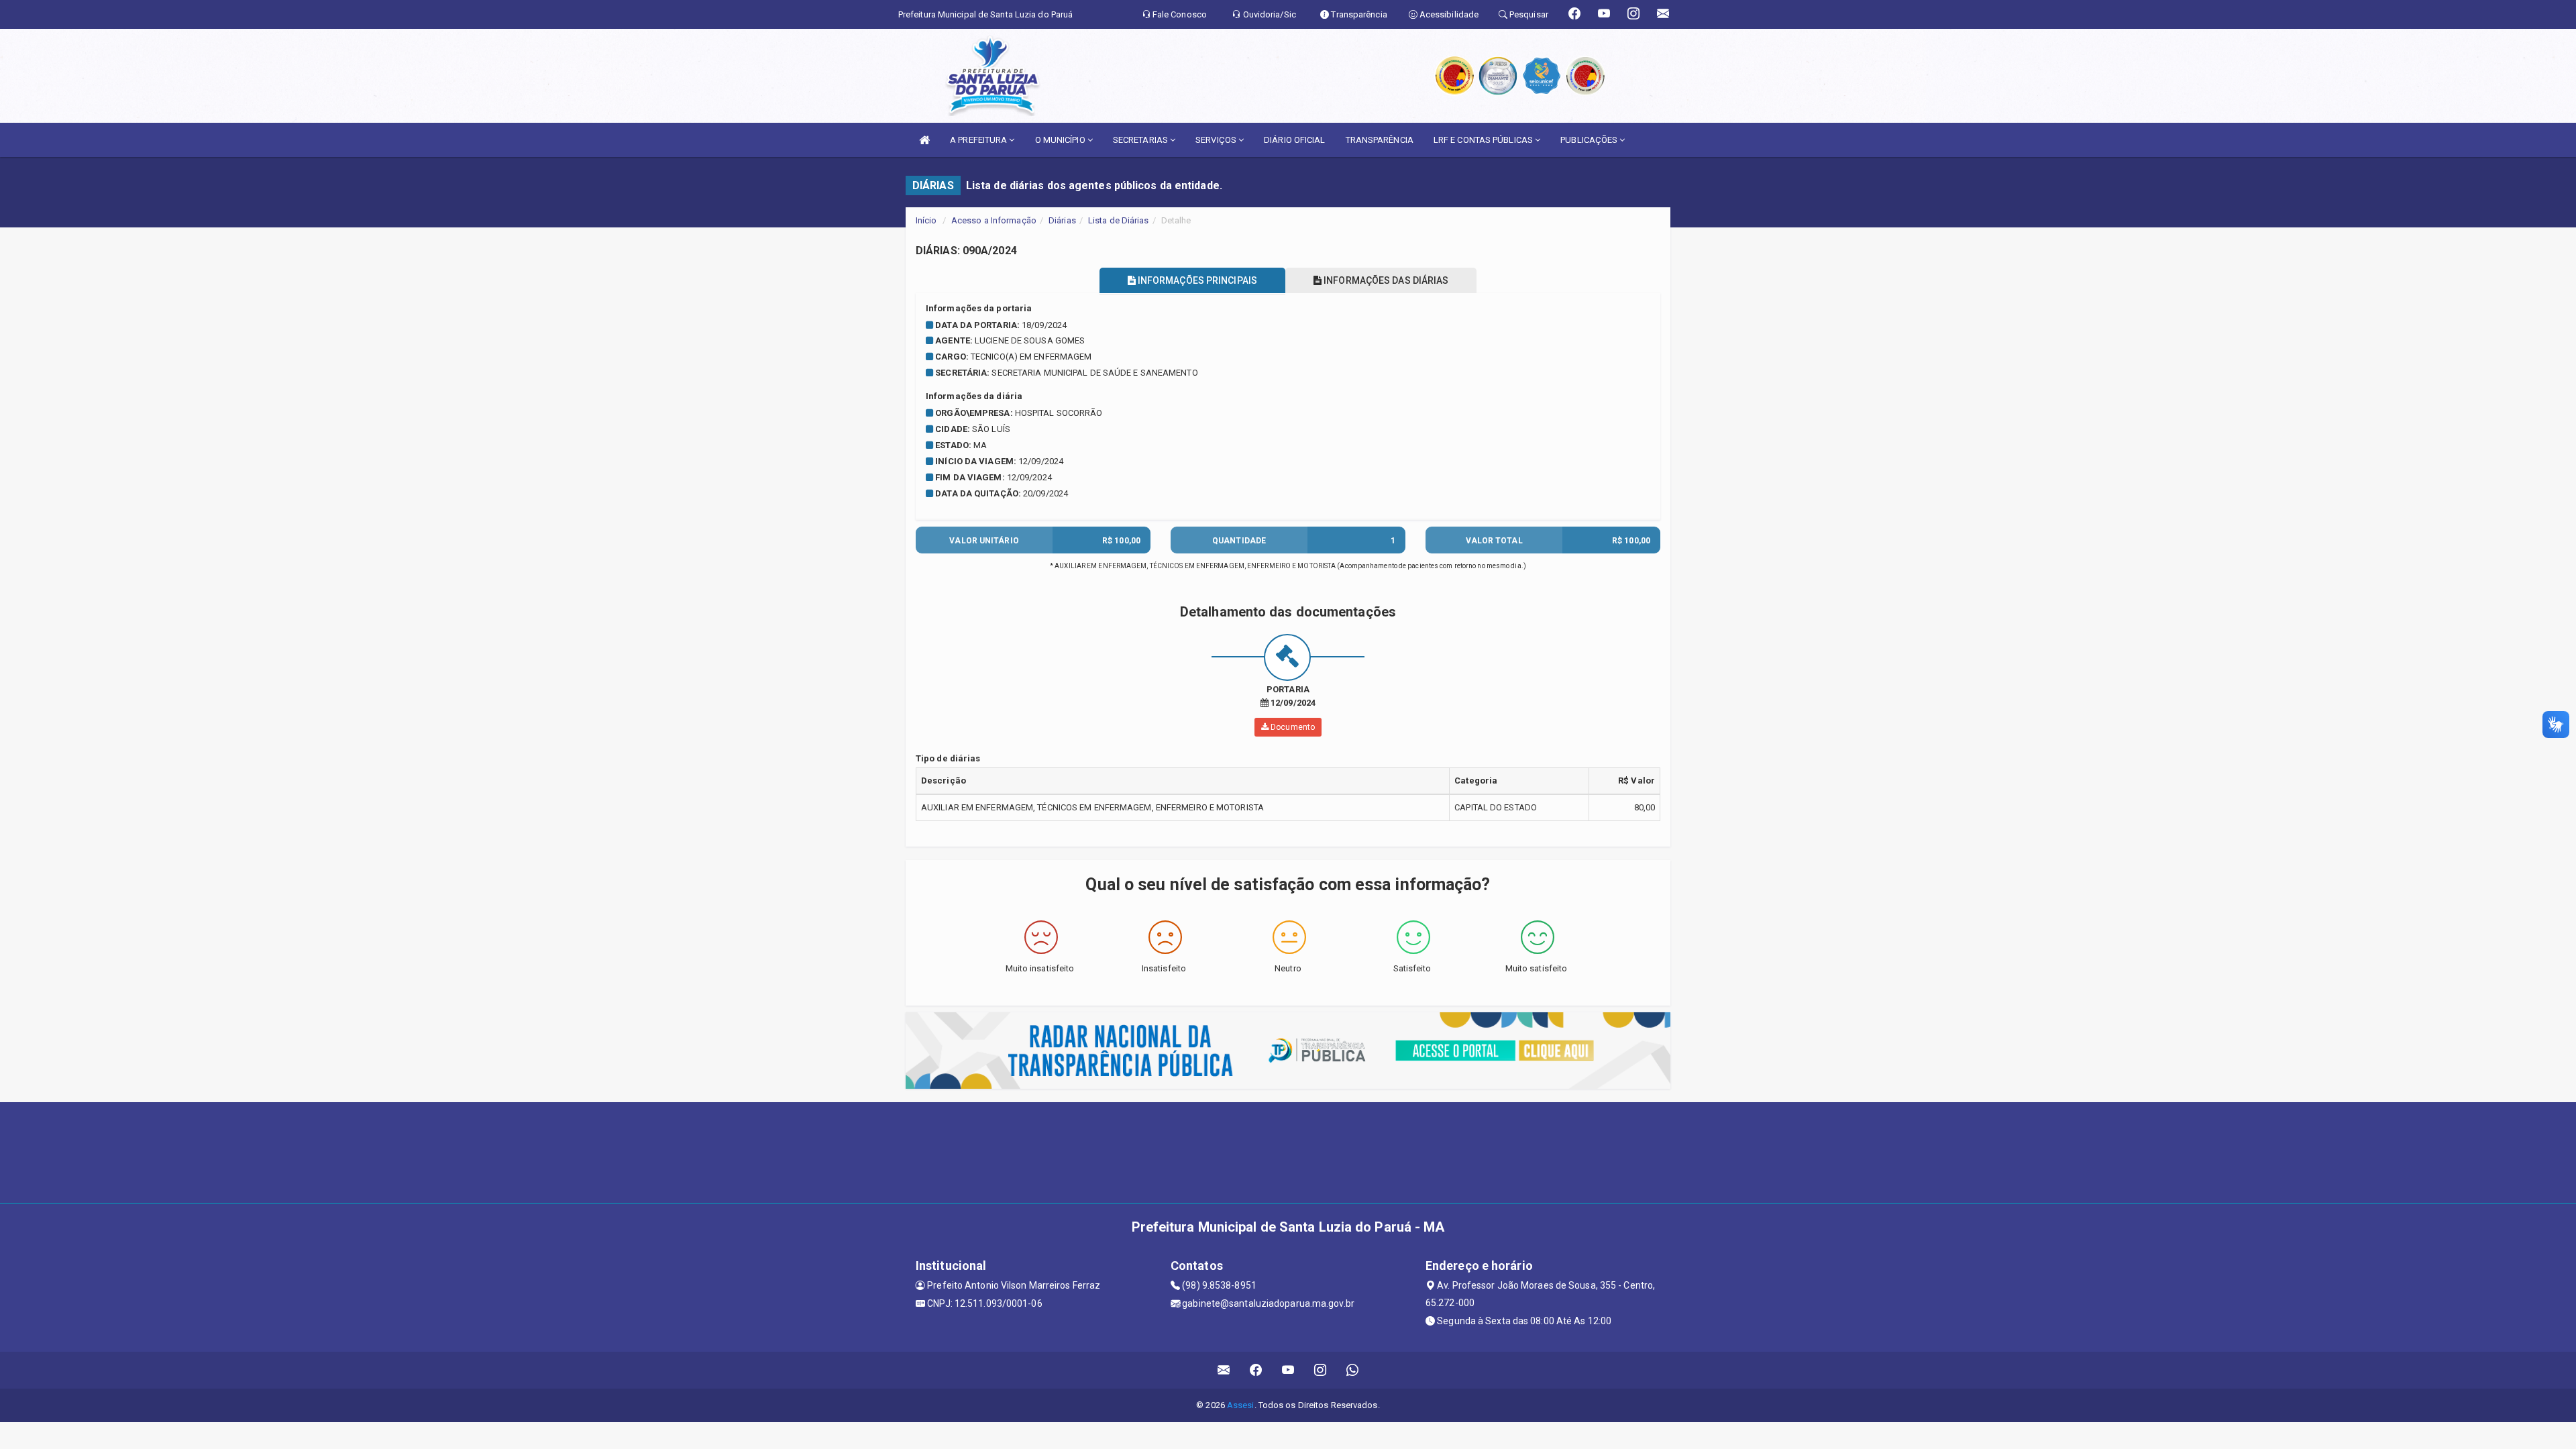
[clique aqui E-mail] (1224, 1370)
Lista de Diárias (1119, 220)
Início (926, 220)
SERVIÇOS (1217, 140)
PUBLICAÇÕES (1590, 140)
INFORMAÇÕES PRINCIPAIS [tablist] (1196, 280)
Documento (1292, 727)
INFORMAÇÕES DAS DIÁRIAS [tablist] (1385, 280)
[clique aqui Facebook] (1256, 1370)
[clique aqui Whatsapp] (1353, 1370)
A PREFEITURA (979, 140)
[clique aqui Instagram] (1321, 1370)
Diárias (1062, 220)
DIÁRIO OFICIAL (1294, 140)
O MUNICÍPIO (1061, 140)
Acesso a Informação (994, 220)
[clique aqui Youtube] (1288, 1370)
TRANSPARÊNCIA (1380, 140)
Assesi (1241, 1405)
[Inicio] (924, 140)
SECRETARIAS (1141, 140)
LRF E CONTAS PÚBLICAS (1484, 140)
